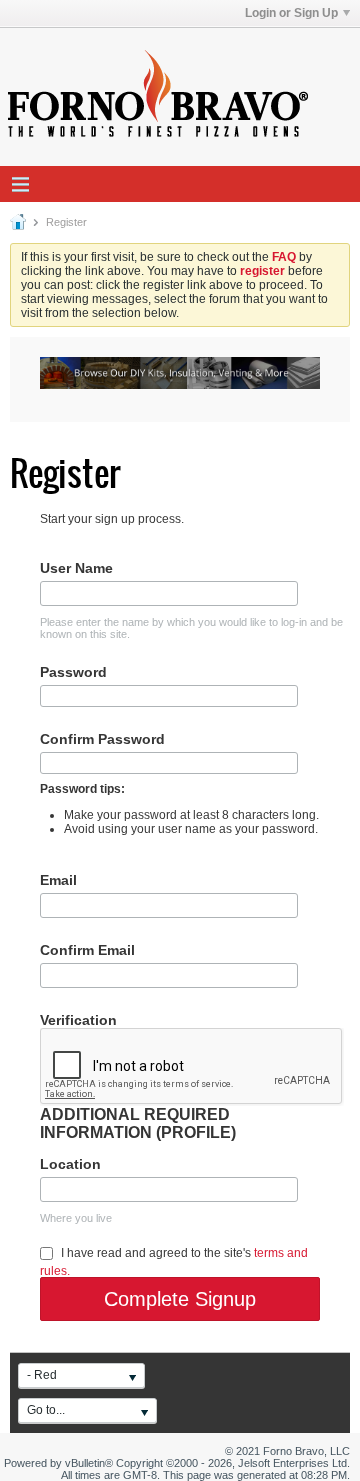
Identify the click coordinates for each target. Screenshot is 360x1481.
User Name (76, 568)
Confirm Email (87, 950)
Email (58, 880)
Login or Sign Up (291, 13)
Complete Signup (180, 1299)
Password (73, 672)
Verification (78, 1020)
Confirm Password (102, 739)
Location (70, 1164)
